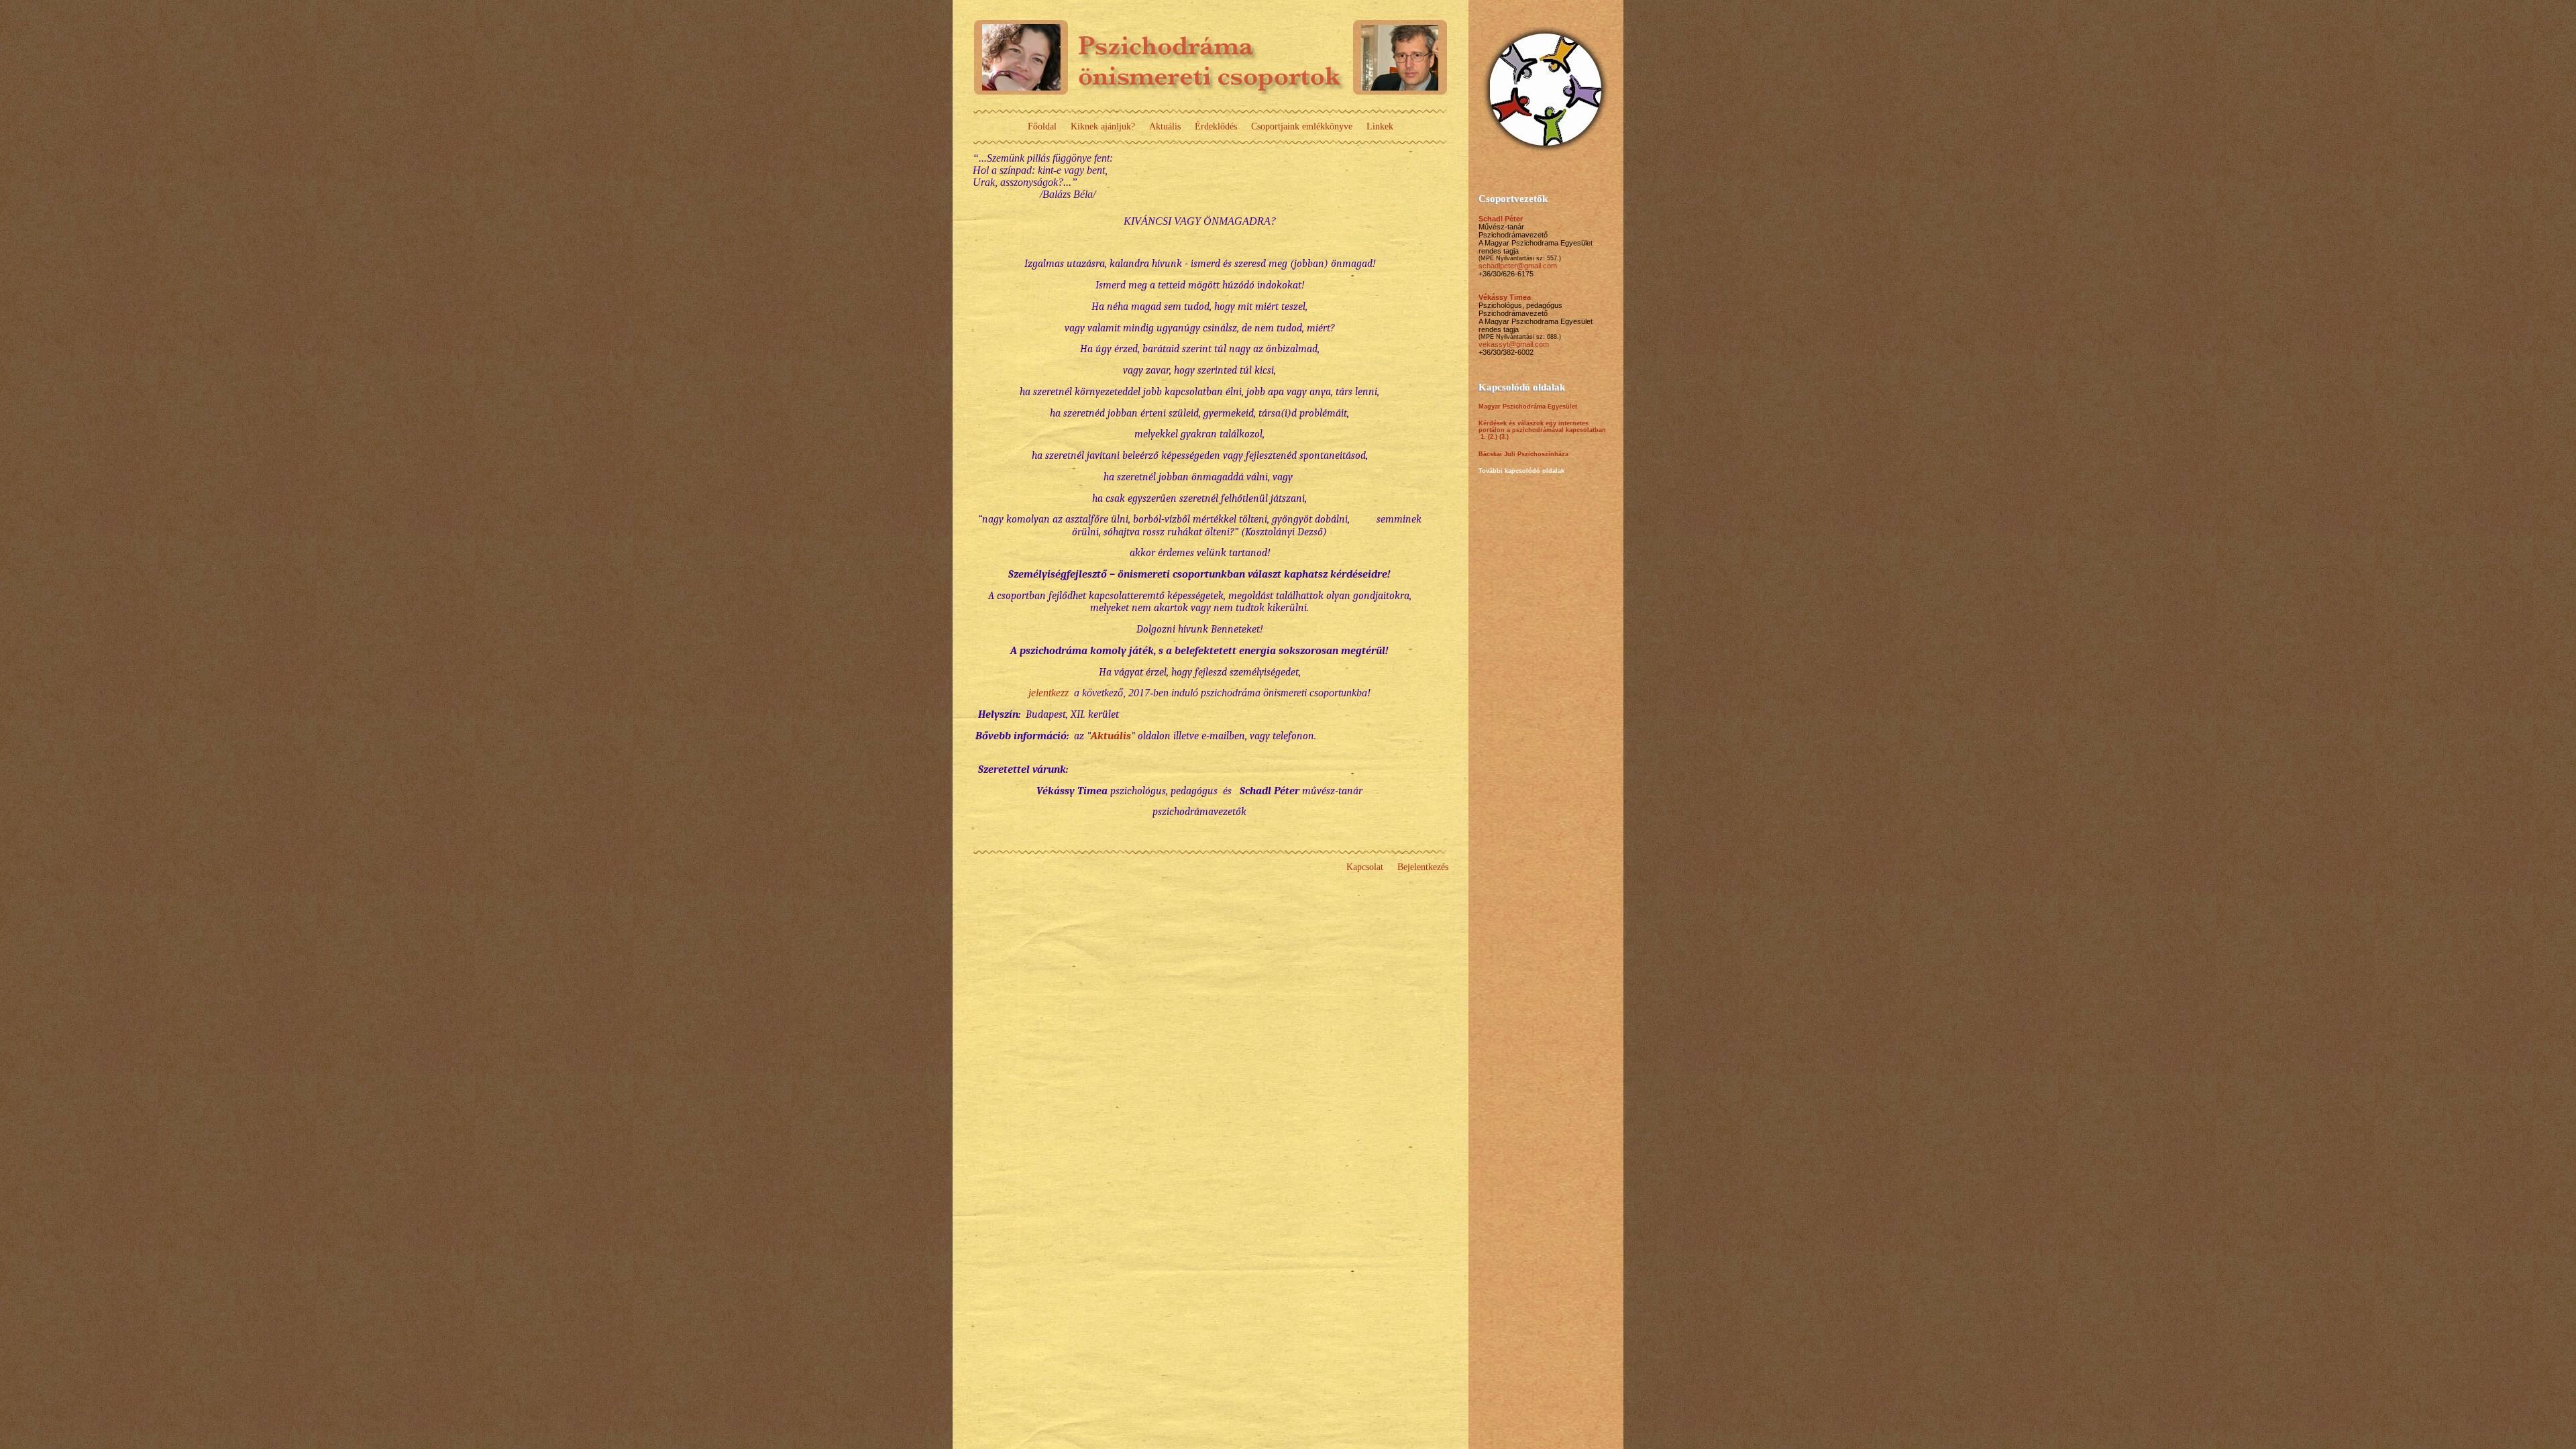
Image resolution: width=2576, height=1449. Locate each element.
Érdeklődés (1216, 126)
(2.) (1493, 437)
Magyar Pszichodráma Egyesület (1528, 407)
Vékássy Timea (1505, 297)
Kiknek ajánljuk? (1103, 126)
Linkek (1380, 126)
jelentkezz (1049, 693)
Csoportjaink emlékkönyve (1302, 126)
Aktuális (1165, 126)
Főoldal (1042, 126)
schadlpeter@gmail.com (1518, 266)
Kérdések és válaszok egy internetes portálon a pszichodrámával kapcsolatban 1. (1542, 430)
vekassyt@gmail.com (1514, 344)
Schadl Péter (1501, 219)
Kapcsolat (1365, 867)
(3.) (1504, 437)
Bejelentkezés (1423, 867)
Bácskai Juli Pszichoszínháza (1523, 454)
